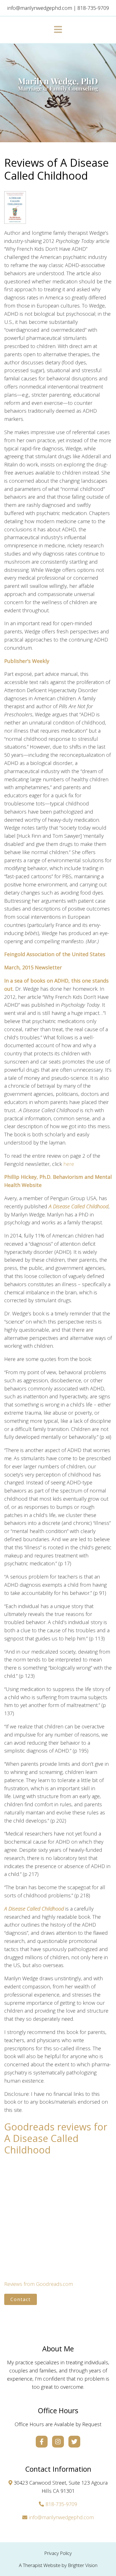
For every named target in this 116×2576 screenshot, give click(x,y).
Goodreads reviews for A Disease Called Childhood (56, 2138)
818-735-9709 (61, 2504)
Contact (21, 2299)
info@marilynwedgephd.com (61, 2517)
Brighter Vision (83, 2565)
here (69, 1164)
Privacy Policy (58, 2553)
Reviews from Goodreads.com (39, 2284)
